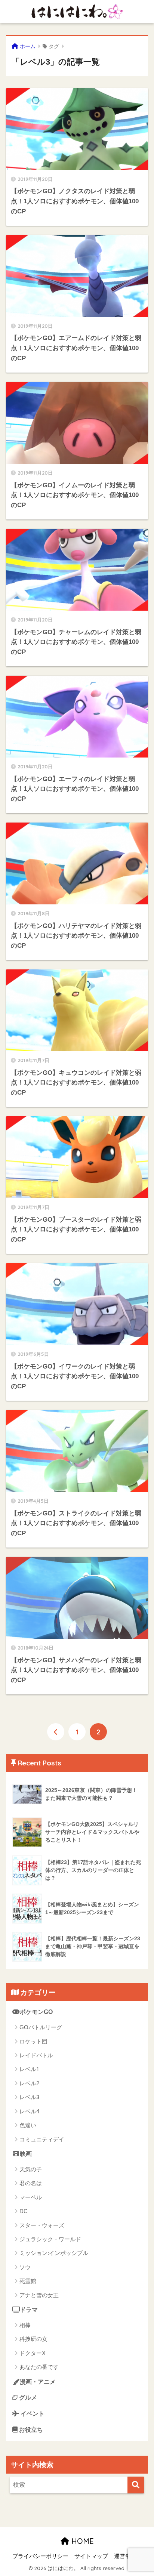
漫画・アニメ (38, 2382)
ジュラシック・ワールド (50, 2239)
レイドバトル (36, 2055)
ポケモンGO (36, 2012)
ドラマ (29, 2310)
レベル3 (29, 2097)
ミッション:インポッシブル (54, 2253)
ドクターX (33, 2353)
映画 (26, 2154)
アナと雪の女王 (39, 2295)
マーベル (31, 2197)
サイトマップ (91, 2556)
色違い (28, 2125)
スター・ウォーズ (42, 2225)
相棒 (25, 2325)
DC (24, 2211)
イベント (32, 2414)
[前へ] (56, 1732)
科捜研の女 (33, 2339)
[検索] (136, 2485)
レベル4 (29, 2111)
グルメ (27, 2398)
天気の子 (31, 2169)
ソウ (25, 2267)
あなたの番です (39, 2367)
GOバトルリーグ (41, 2027)
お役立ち (30, 2430)
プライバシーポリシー (40, 2556)
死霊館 (28, 2281)
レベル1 (29, 2069)
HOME (81, 2541)
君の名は (31, 2183)
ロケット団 (33, 2041)
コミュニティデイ (42, 2139)
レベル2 (29, 2083)
